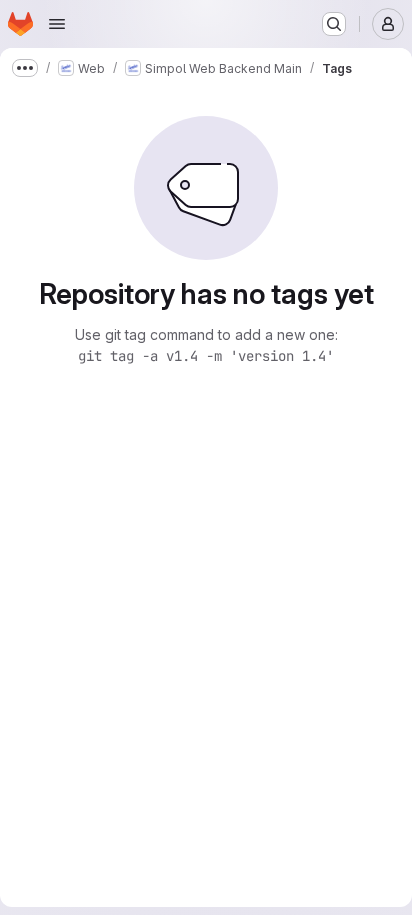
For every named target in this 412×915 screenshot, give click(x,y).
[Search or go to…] (334, 24)
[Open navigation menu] (57, 24)
